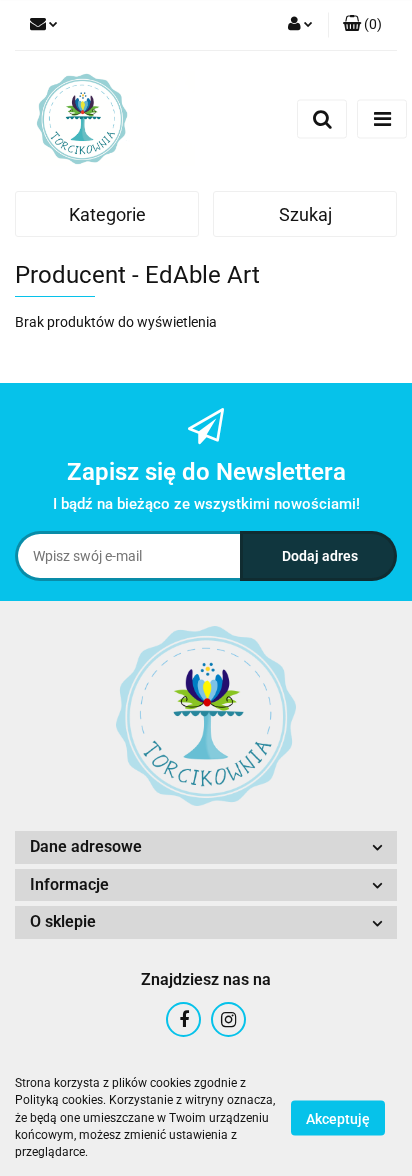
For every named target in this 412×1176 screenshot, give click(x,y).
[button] (362, 25)
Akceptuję (338, 1119)
